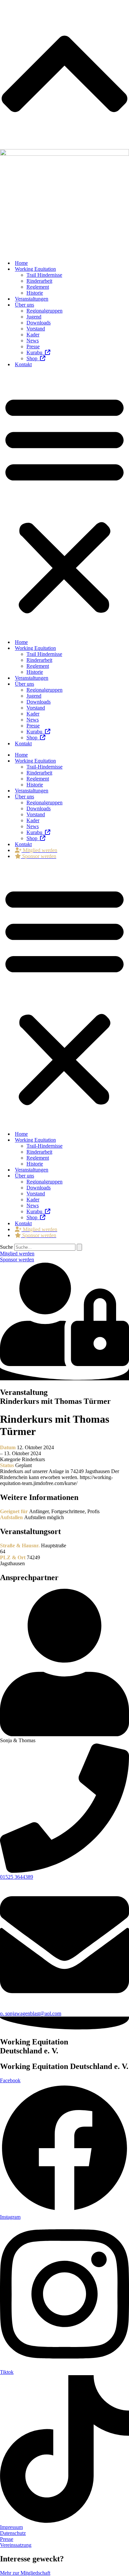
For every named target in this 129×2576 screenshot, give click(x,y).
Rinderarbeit (39, 281)
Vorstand (36, 329)
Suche (6, 1247)
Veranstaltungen (32, 299)
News (33, 341)
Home (21, 263)
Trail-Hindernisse (44, 767)
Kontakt (23, 364)
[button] (64, 503)
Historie (35, 293)
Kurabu (36, 352)
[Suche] (79, 1247)
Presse (33, 346)
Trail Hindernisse (44, 275)
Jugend (34, 317)
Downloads (39, 323)
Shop (33, 358)
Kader (33, 335)
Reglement (38, 287)
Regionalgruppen (44, 311)
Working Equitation (35, 269)
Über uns (24, 305)
